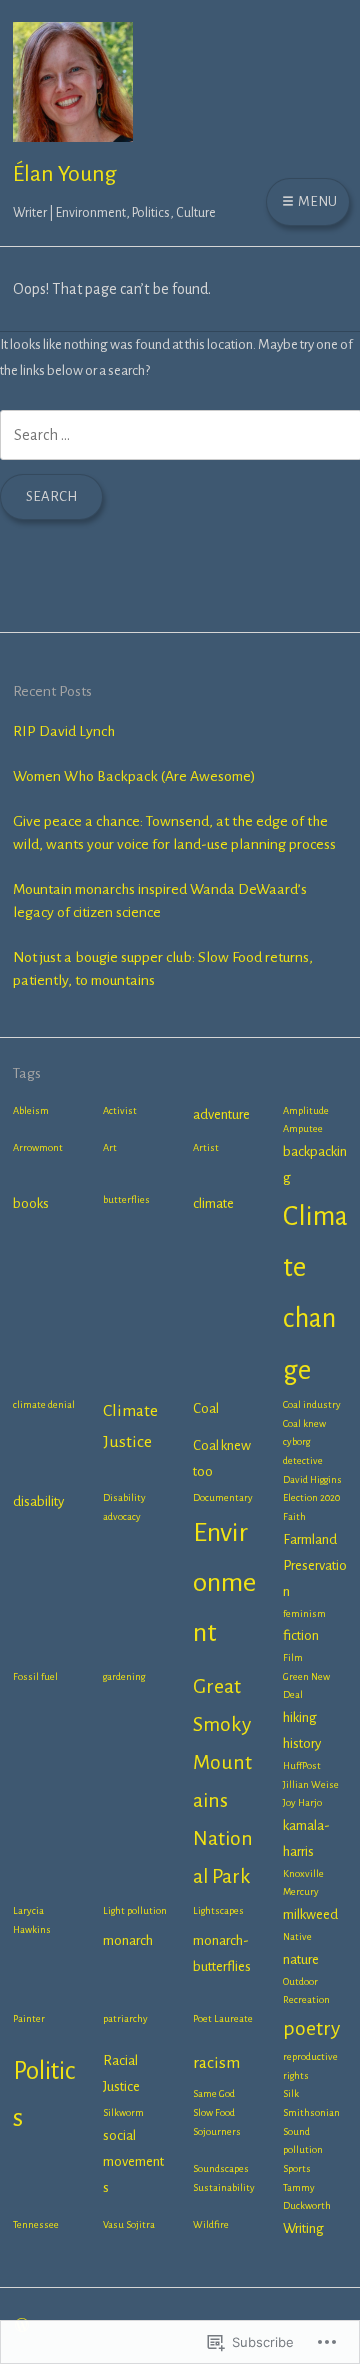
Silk (291, 2093)
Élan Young (65, 174)
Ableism (31, 1110)
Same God (214, 2093)
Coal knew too (222, 1458)
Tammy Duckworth (307, 2197)
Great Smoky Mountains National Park (223, 1781)
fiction (301, 1635)
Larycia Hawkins (32, 1920)
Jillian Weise (311, 1784)
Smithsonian (311, 2112)
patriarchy (125, 2018)
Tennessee (36, 2224)
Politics (44, 2094)
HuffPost (302, 1765)
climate (213, 1203)
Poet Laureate (223, 2018)
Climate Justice (130, 1426)
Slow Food (214, 2112)
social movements (133, 2161)
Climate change (315, 1293)
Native (297, 1936)
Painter (29, 2018)
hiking (300, 1717)
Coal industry (312, 1404)
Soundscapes (221, 2168)
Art (110, 1147)
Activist (120, 1110)
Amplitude (306, 1110)
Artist (206, 1147)
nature (301, 1959)
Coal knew (304, 1423)
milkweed (310, 1914)
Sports (297, 2168)
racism (216, 2063)
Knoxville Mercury (303, 1883)
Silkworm (123, 2112)
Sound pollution (303, 2141)
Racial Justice (121, 2073)
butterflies (126, 1199)
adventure (221, 1114)
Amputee (303, 1128)
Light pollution (135, 1910)
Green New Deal (306, 1686)
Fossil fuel (35, 1676)
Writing (303, 2228)
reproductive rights (310, 2066)
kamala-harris (306, 1838)
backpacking (315, 1164)
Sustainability (224, 2187)
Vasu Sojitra (129, 2224)
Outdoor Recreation (306, 1991)
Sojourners (217, 2131)
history (302, 1743)
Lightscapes (218, 1910)
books (31, 1203)
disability (38, 1501)
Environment (224, 1582)
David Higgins (312, 1479)
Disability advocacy (124, 1507)
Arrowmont (38, 1147)
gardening (124, 1676)
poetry (311, 2028)
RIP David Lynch (64, 731)
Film (293, 1657)
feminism (304, 1613)
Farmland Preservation (315, 1565)
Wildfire (211, 2224)
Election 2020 (311, 1497)
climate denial (44, 1404)
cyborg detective (303, 1451)
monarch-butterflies (222, 1953)
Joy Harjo (302, 1802)
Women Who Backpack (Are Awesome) (134, 776)
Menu (316, 201)
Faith (294, 1516)
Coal (206, 1408)
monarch (128, 1940)
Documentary (223, 1497)
